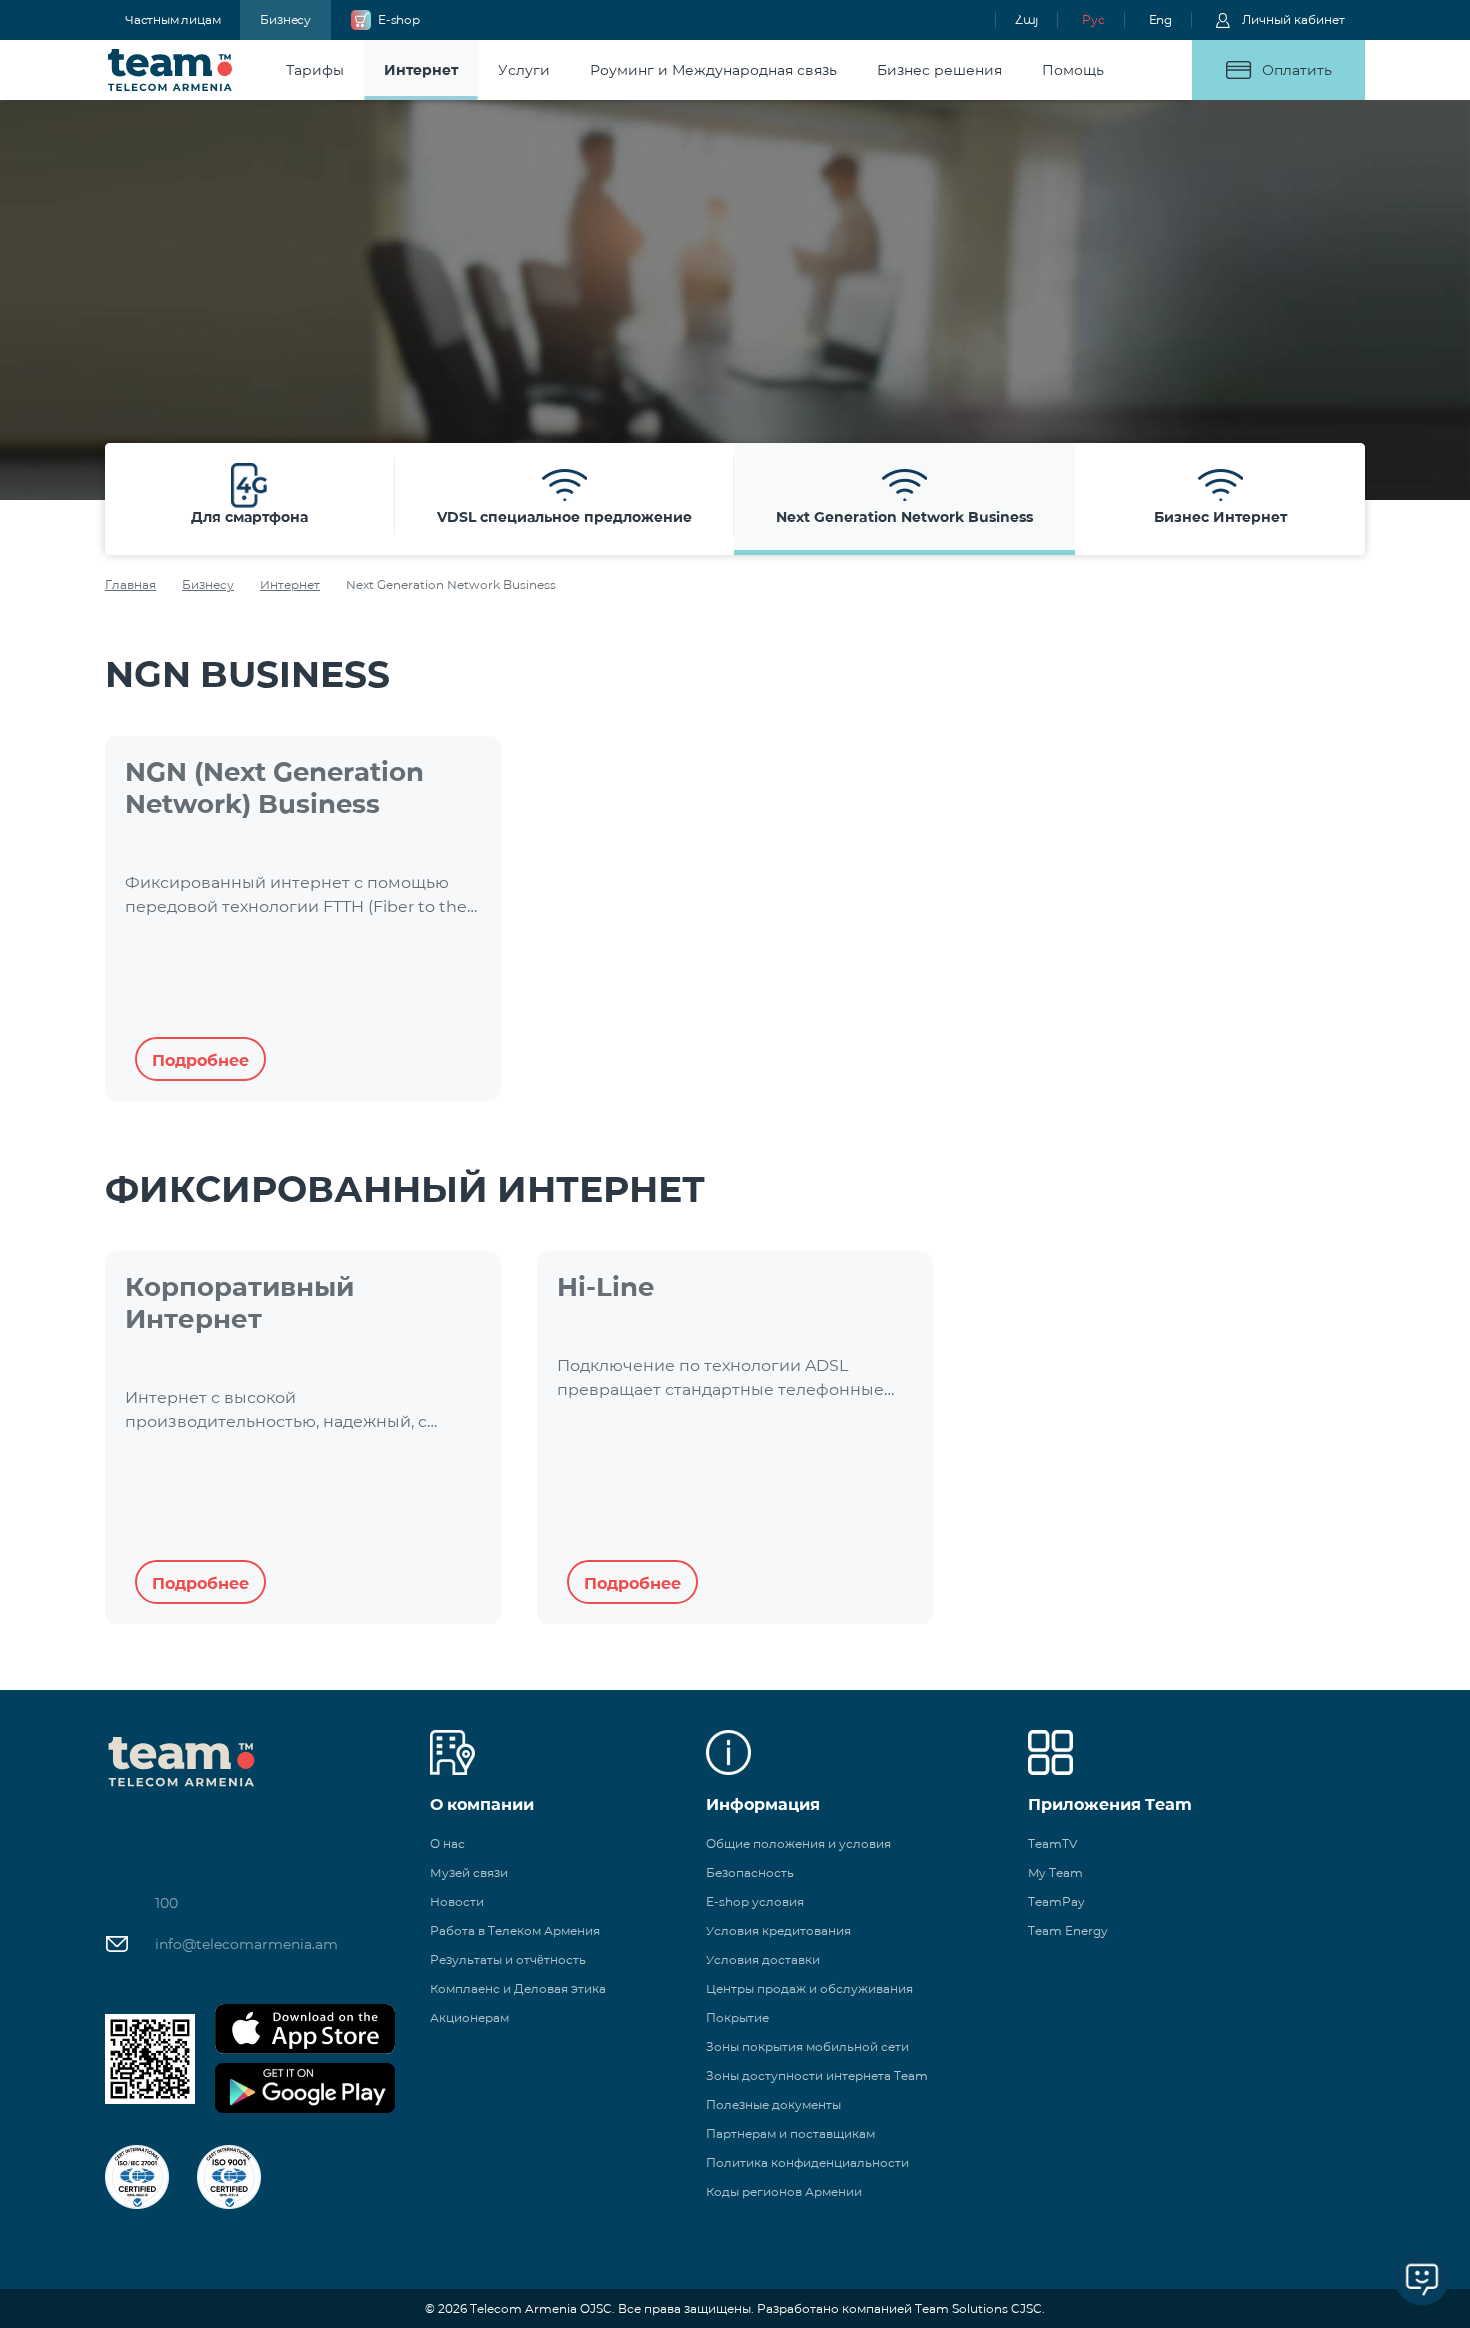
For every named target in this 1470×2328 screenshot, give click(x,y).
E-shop (399, 19)
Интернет (290, 584)
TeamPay (1056, 1901)
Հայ (1026, 19)
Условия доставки (763, 1959)
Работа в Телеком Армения (515, 1930)
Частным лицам (172, 19)
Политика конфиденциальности (807, 2162)
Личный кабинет (1293, 19)
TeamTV (1052, 1843)
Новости (457, 1901)
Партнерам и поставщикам (790, 2133)
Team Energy (1068, 1930)
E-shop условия (755, 1901)
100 (166, 1903)
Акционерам (469, 2017)
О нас (447, 1843)
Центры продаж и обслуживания (809, 1988)
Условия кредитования (778, 1930)
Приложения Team (1110, 1804)
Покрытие (737, 2017)
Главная (130, 584)
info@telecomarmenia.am (246, 1944)
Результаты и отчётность (508, 1959)
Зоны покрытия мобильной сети (807, 2046)
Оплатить (1297, 70)
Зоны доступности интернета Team (817, 2075)
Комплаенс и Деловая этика (518, 1988)
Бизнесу (285, 19)
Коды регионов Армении (784, 2191)
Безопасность (750, 1872)
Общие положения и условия (798, 1843)
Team (170, 70)
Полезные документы (773, 2104)
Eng (1160, 19)
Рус (1093, 19)
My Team (1055, 1872)
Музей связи (469, 1872)
